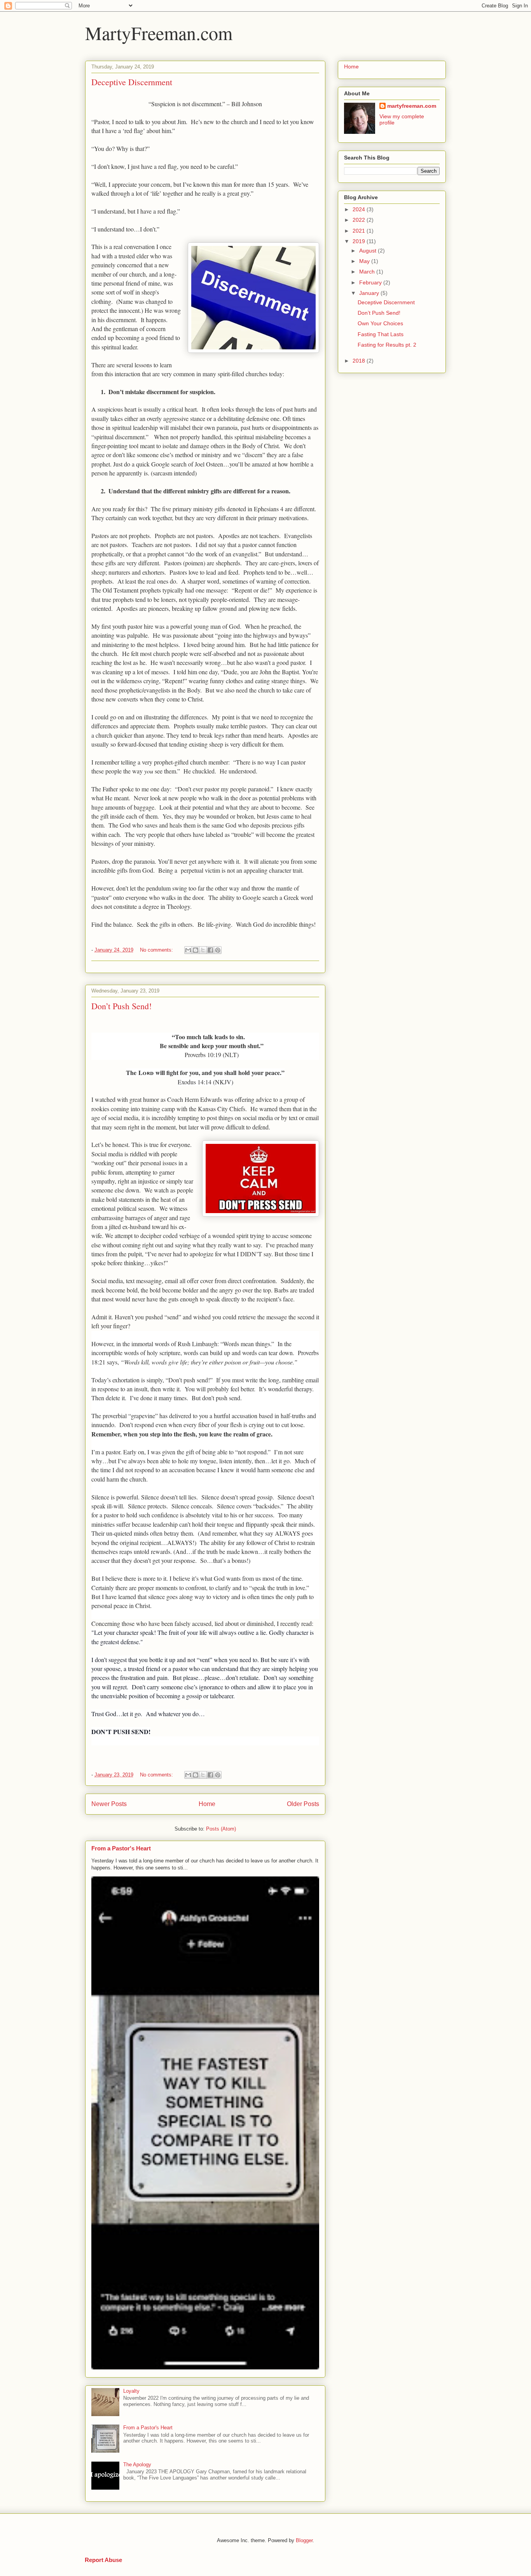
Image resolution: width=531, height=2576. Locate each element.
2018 (360, 361)
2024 (360, 209)
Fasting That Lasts (381, 334)
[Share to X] (203, 950)
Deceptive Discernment (132, 82)
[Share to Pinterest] (218, 950)
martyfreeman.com (412, 106)
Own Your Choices (380, 323)
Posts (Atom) (221, 1829)
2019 (360, 241)
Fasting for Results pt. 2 (387, 345)
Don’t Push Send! (121, 1006)
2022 (360, 220)
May (365, 261)
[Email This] (188, 950)
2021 (360, 231)
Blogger (304, 2540)
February (371, 282)
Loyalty (131, 2391)
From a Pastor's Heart (121, 1848)
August (369, 251)
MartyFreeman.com (159, 33)
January (370, 293)
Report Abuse (103, 2560)
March (368, 272)
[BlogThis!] (196, 950)
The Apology (137, 2465)
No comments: (157, 950)
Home (207, 1804)
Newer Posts (109, 1804)
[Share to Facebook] (210, 950)
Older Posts (303, 1804)
